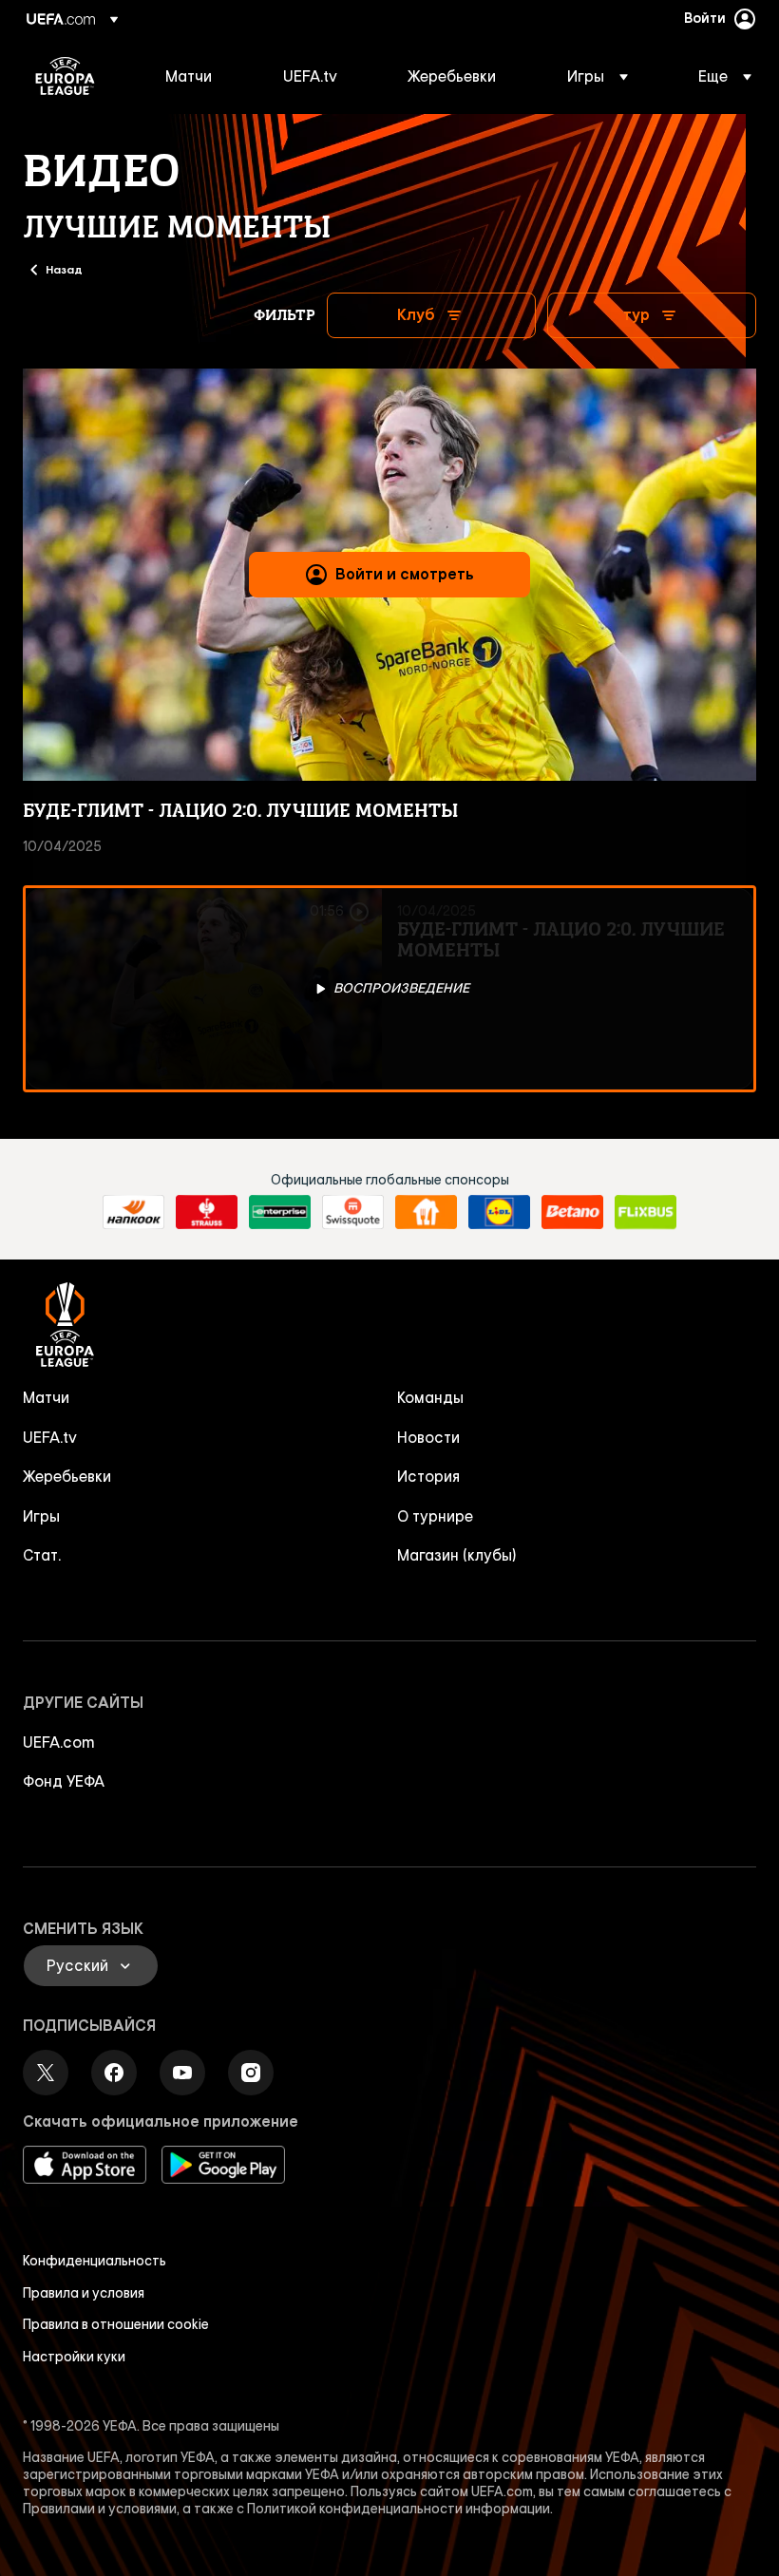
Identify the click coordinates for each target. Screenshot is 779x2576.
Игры (41, 1516)
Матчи (46, 1397)
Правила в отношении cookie (116, 2324)
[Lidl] (499, 1212)
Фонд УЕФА (64, 1781)
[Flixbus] (646, 1212)
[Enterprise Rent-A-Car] (280, 1212)
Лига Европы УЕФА (65, 76)
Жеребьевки (67, 1476)
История (428, 1476)
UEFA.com (59, 1742)
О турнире (435, 1516)
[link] (189, 76)
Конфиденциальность (95, 2261)
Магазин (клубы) (457, 1555)
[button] (598, 76)
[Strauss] (207, 1212)
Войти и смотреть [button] (405, 574)
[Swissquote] (353, 1212)
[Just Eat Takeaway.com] (426, 1212)
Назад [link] (64, 269)
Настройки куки (74, 2357)
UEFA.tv (50, 1437)
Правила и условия (84, 2293)
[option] (389, 989)
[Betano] (572, 1212)
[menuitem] (200, 76)
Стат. (42, 1555)
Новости (428, 1437)
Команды (430, 1397)
